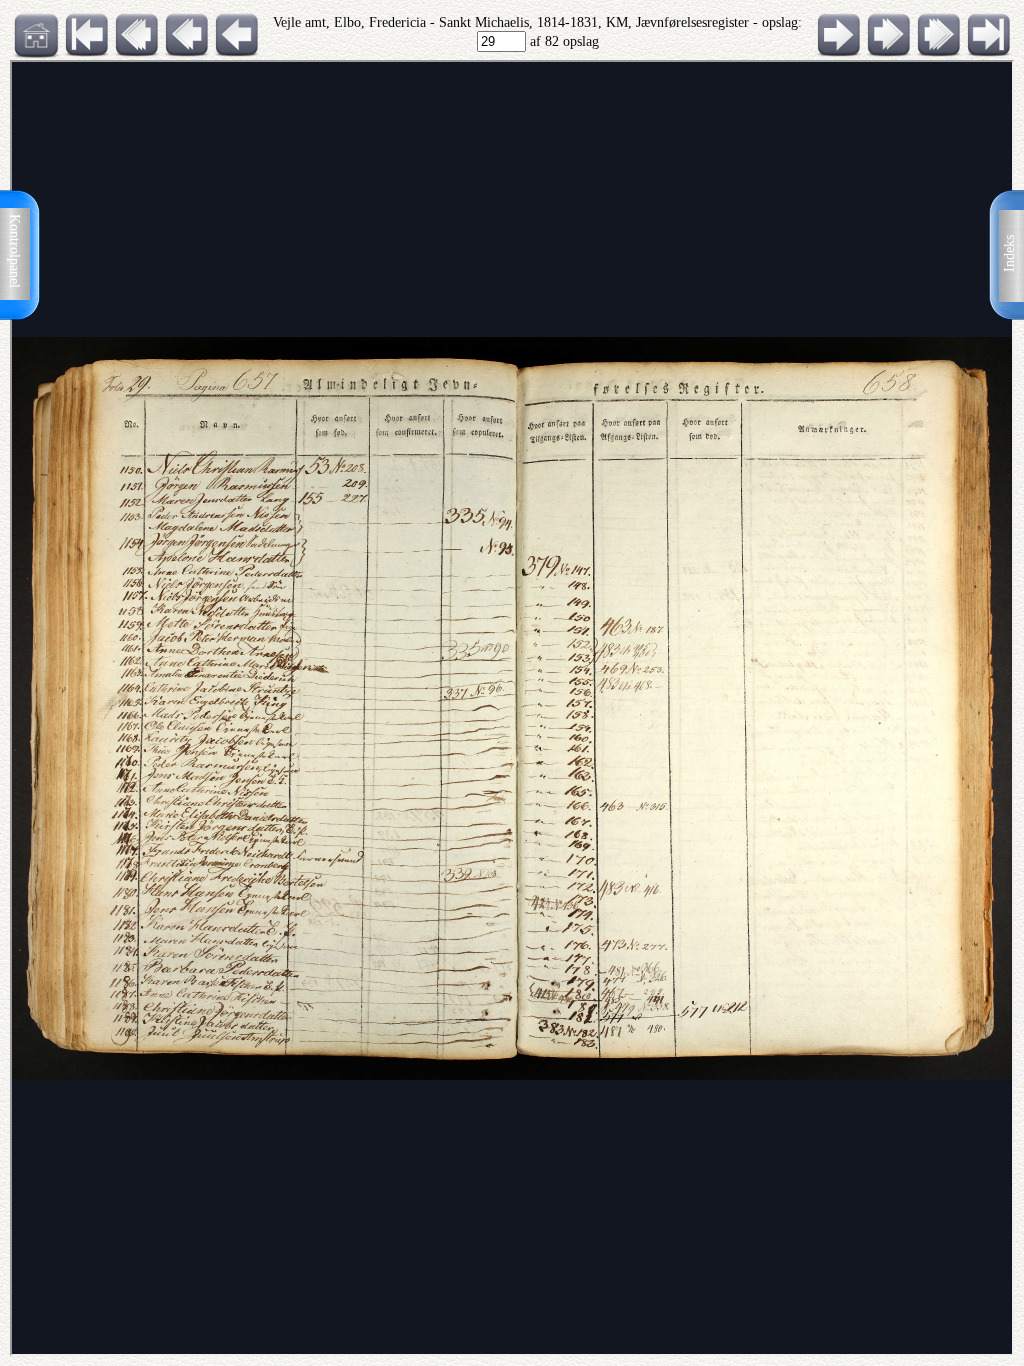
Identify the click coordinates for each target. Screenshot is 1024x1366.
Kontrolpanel (14, 251)
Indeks (1009, 253)
